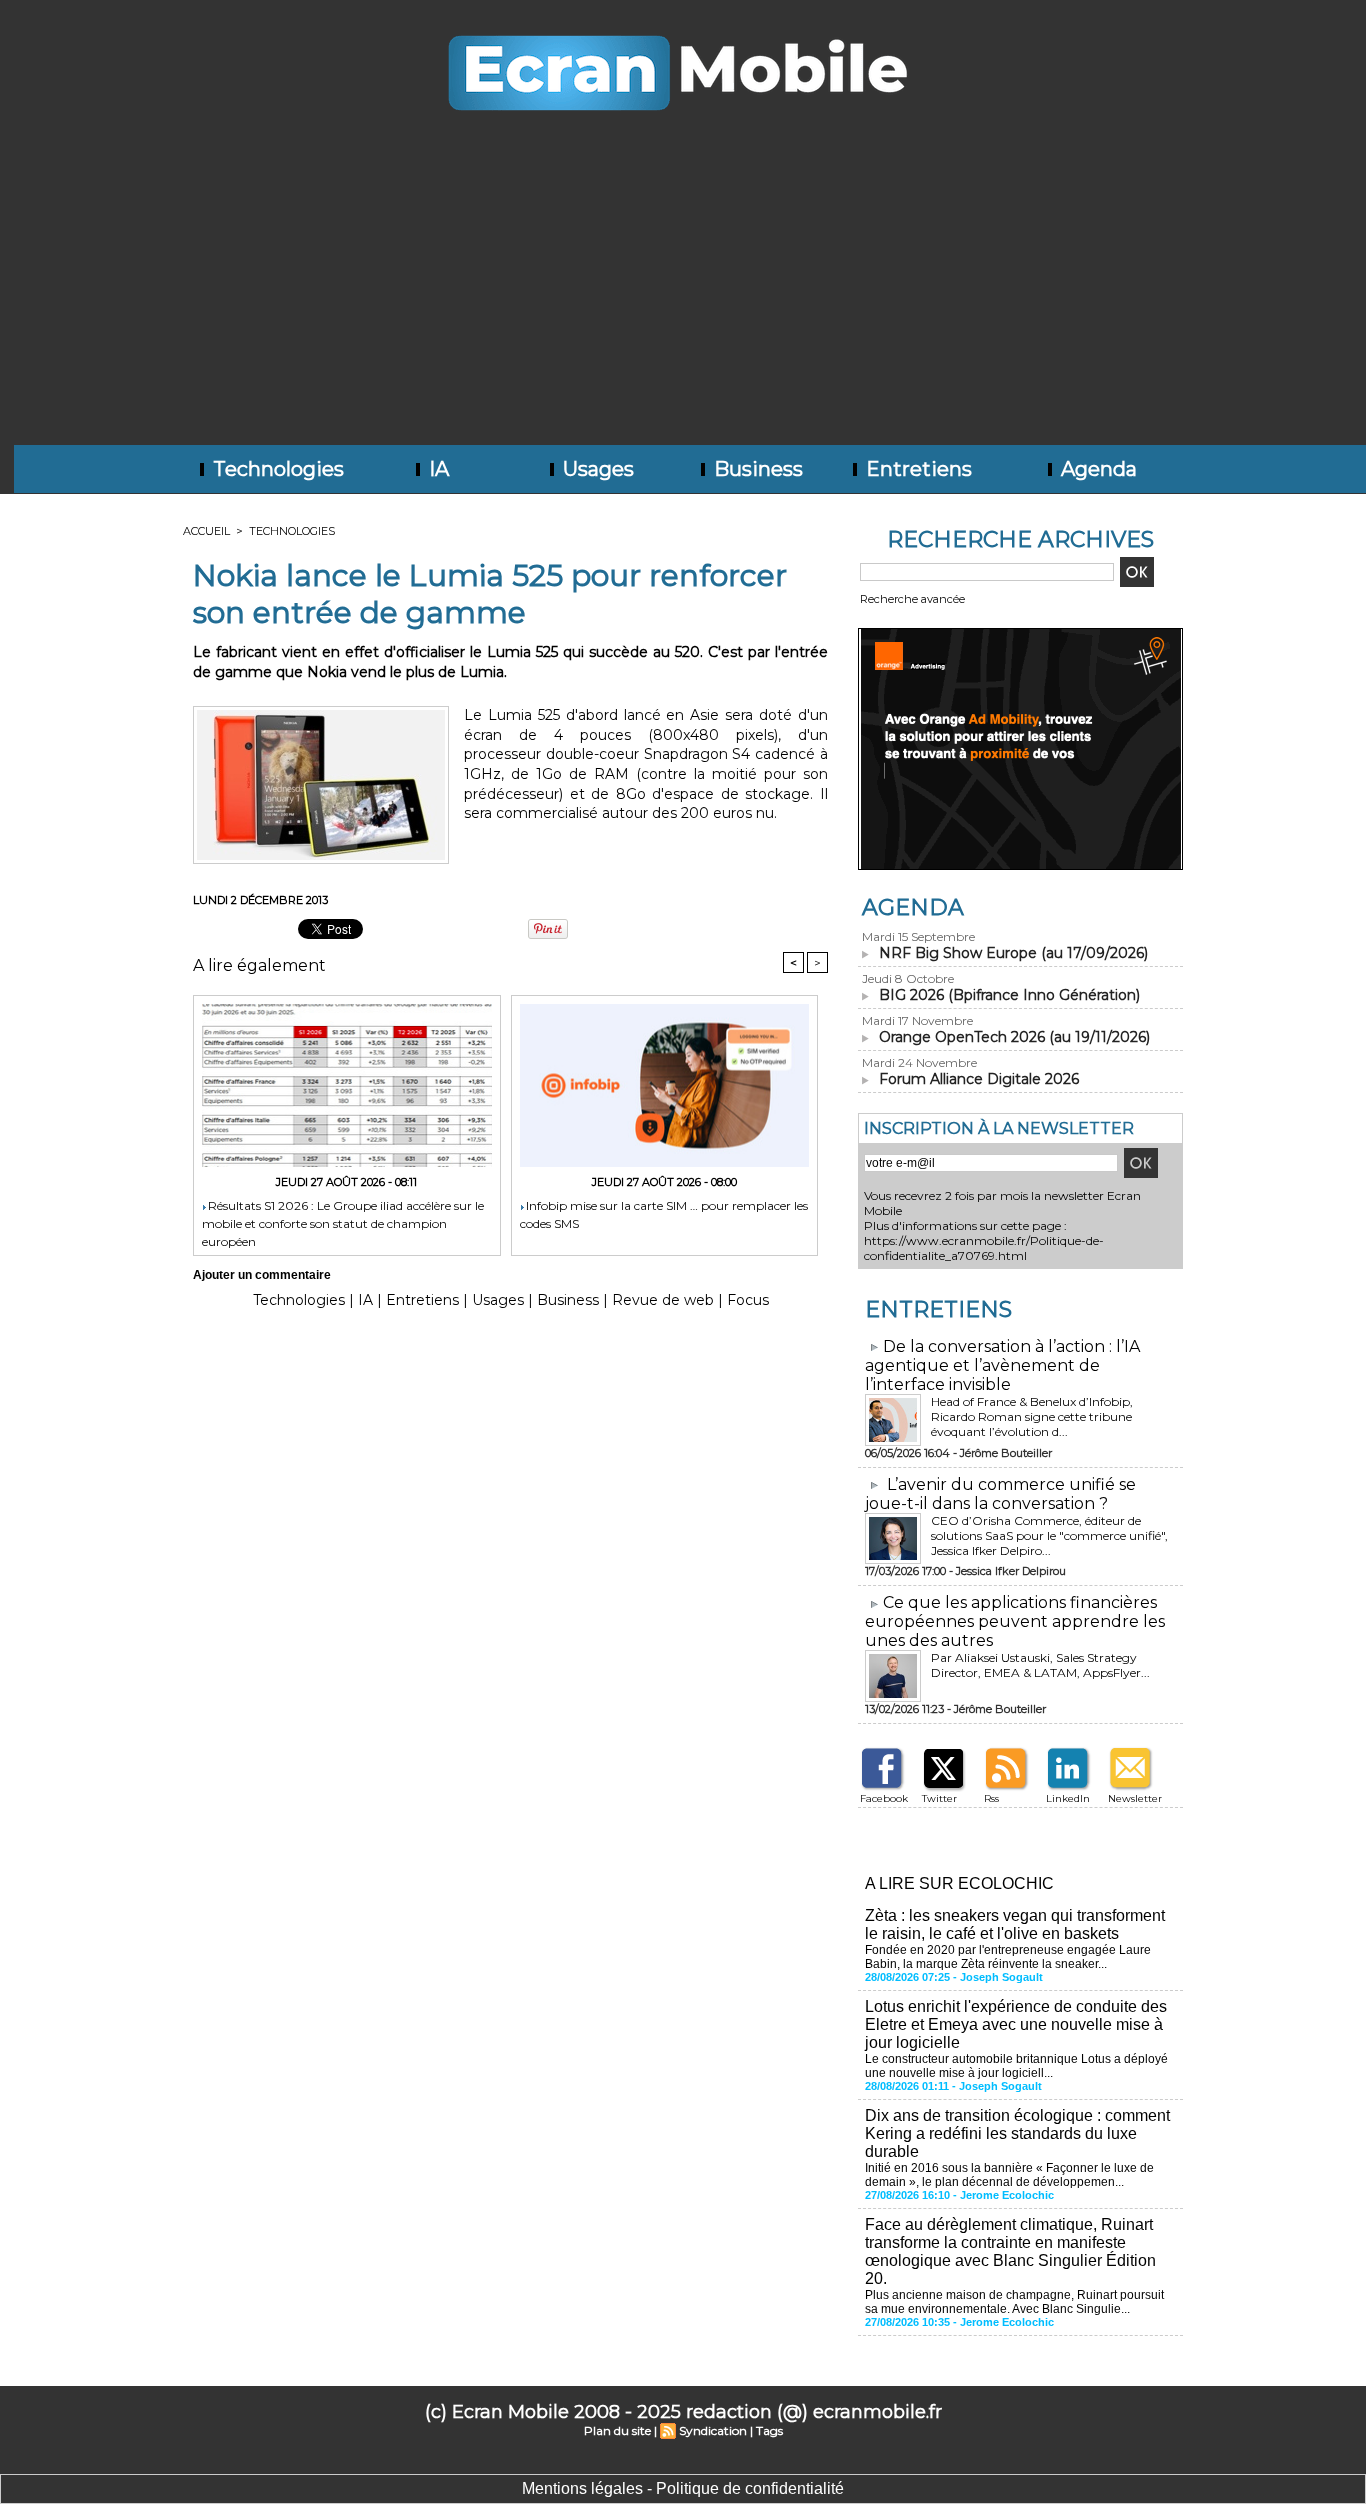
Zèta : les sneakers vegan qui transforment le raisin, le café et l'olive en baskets (1015, 1924)
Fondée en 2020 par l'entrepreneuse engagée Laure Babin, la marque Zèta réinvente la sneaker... (1008, 1957)
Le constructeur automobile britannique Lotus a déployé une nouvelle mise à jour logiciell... (1016, 2066)
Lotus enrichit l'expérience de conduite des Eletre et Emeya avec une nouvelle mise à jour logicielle (1016, 2024)
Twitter (939, 1798)
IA (436, 469)
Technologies (276, 469)
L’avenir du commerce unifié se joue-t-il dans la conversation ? (1000, 1494)
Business (756, 469)
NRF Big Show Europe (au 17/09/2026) (1013, 953)
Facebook (884, 1798)
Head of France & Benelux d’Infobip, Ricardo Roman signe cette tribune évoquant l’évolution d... (1032, 1416)
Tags (769, 2430)
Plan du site (617, 2430)
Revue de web (663, 1300)
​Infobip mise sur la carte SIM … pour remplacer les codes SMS (664, 1214)
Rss (991, 1798)
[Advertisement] (683, 295)
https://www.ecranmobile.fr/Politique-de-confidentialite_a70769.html (984, 1248)
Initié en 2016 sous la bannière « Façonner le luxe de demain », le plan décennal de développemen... (1009, 2175)
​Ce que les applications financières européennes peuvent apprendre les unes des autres (1015, 1621)
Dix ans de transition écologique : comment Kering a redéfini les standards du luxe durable (1017, 2133)
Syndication (713, 2430)
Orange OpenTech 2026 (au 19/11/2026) (1014, 1037)
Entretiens (916, 469)
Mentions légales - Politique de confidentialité (683, 2488)
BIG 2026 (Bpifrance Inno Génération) (1009, 995)
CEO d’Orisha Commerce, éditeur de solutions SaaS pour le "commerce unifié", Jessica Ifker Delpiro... (1049, 1535)
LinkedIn (1068, 1798)
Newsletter (1135, 1798)
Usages (596, 469)
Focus (748, 1300)
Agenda (1096, 469)
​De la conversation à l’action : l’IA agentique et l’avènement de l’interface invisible (1002, 1365)
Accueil (206, 531)
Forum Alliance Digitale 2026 (979, 1079)
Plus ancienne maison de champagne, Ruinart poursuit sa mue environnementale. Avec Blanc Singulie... (1014, 2302)
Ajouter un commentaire (262, 1275)
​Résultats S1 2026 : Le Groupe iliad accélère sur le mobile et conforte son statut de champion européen (343, 1222)
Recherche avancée (912, 599)
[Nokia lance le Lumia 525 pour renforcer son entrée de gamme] (321, 712)
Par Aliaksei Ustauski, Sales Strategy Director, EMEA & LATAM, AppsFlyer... (1040, 1665)
